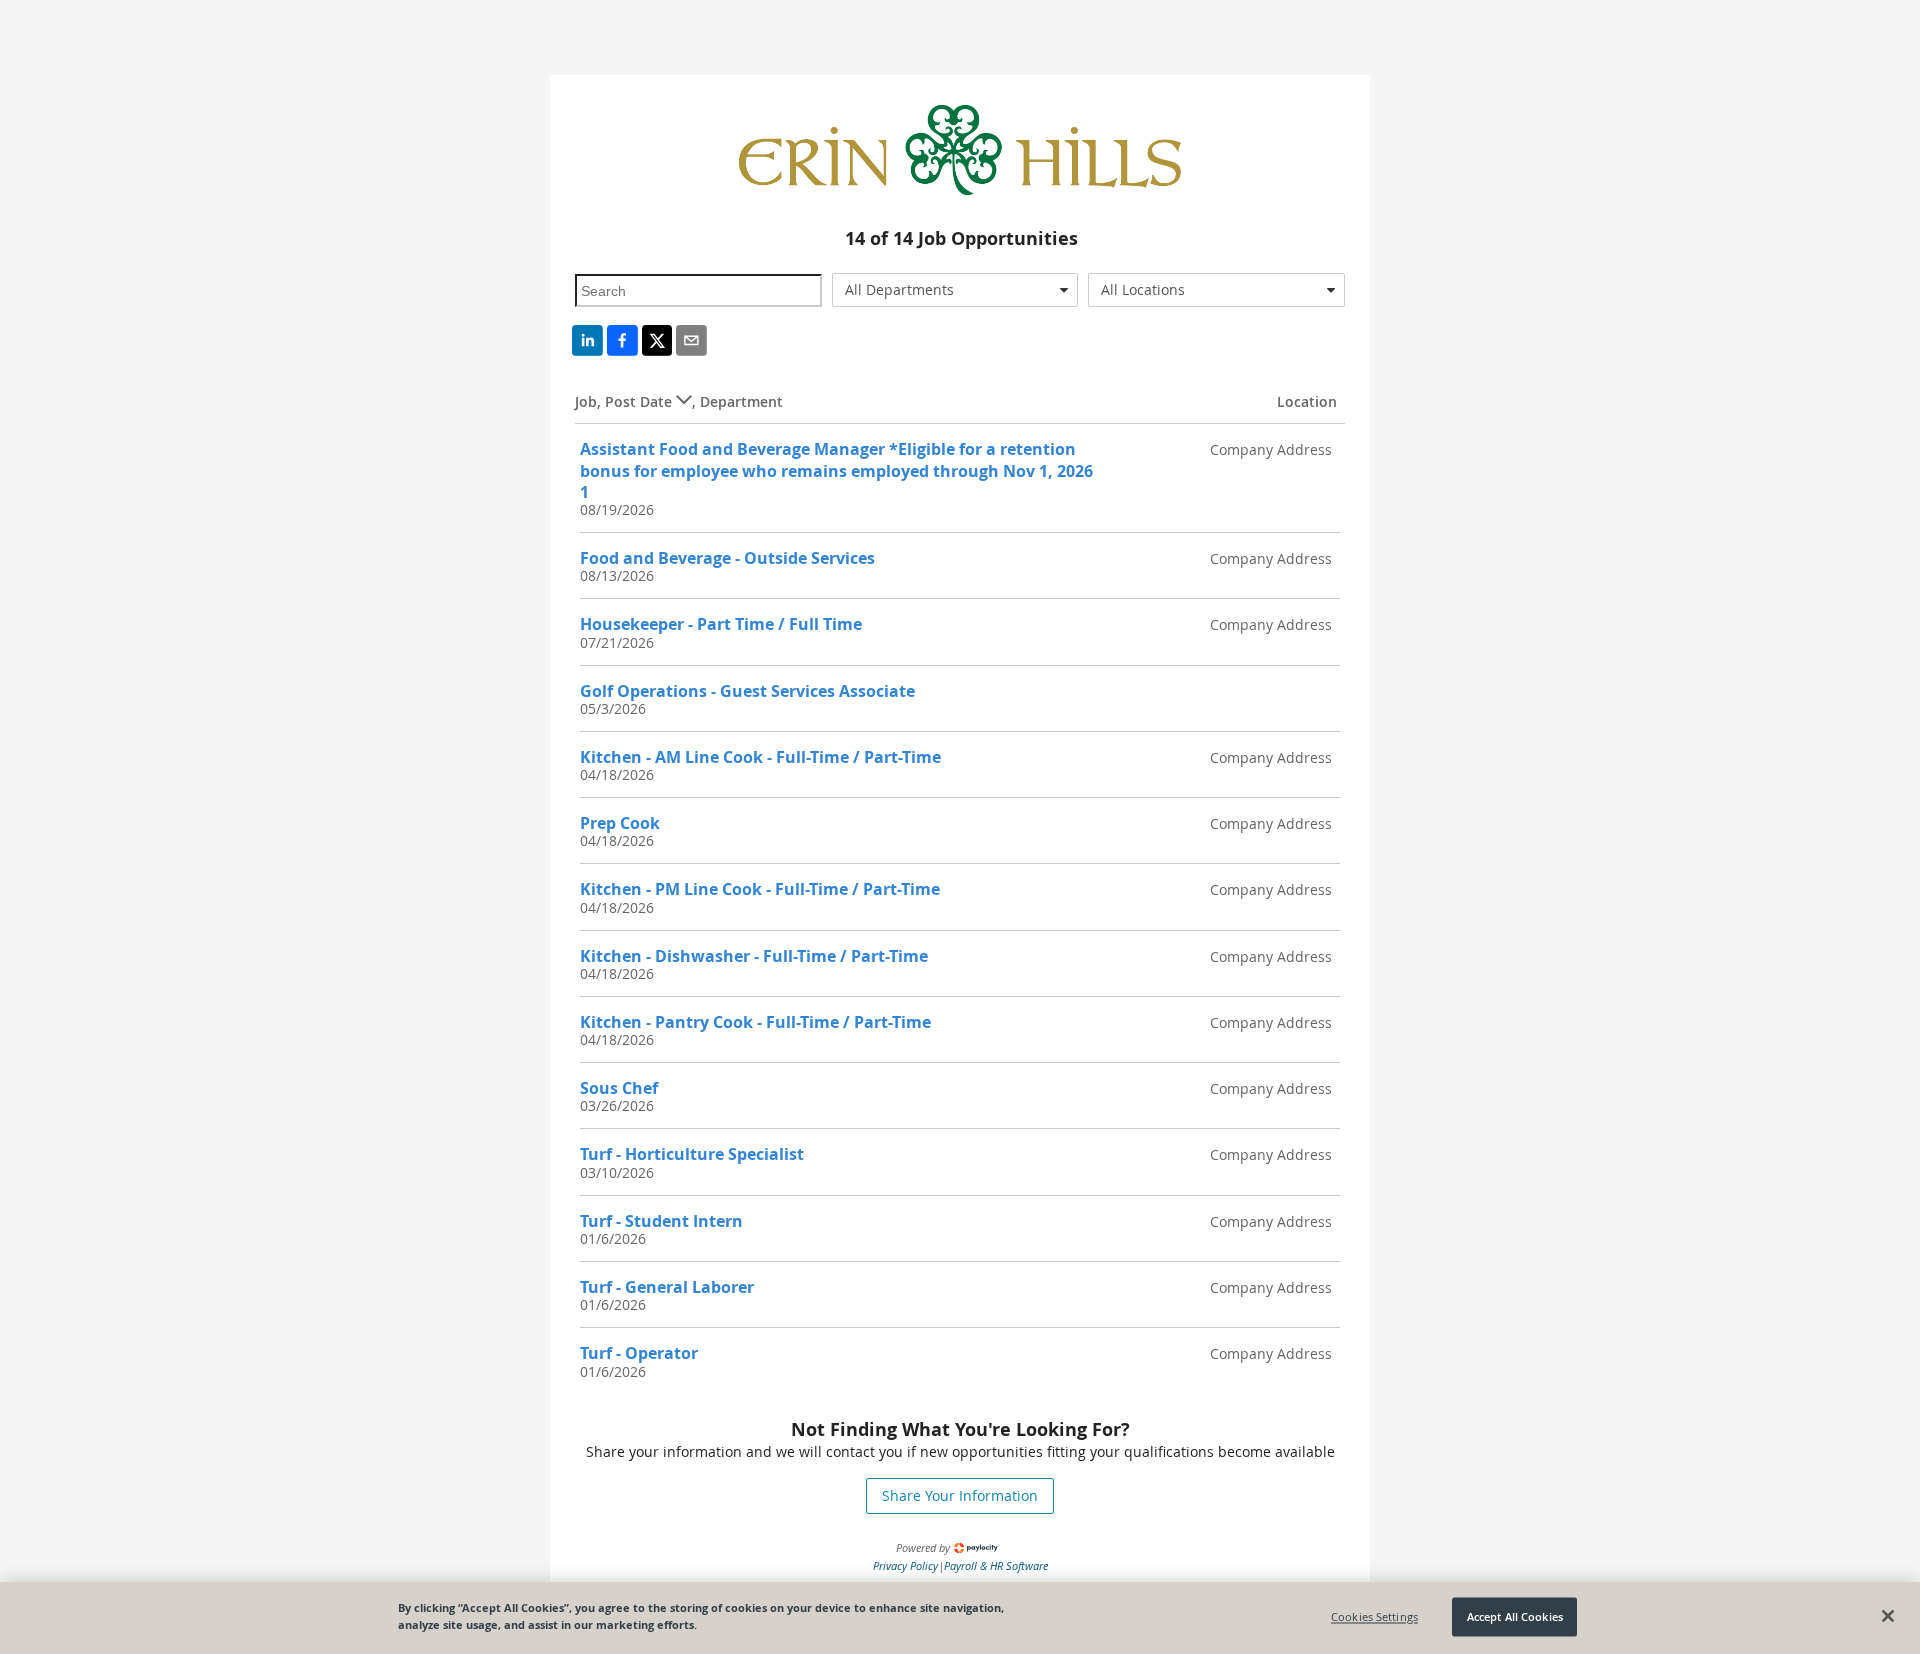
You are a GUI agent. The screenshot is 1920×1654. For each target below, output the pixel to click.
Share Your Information (960, 1495)
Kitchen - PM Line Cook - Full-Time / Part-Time (760, 889)
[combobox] (955, 290)
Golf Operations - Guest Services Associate (747, 691)
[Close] (1888, 1616)
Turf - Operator (639, 1353)
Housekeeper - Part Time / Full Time (721, 624)
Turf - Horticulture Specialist (692, 1154)
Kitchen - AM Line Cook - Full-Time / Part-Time (760, 757)
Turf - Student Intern (661, 1221)
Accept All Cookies (1515, 1616)
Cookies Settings (1374, 1616)
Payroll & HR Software (996, 1565)
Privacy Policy (905, 1565)
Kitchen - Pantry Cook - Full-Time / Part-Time (755, 1022)
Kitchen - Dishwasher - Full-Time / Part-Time (754, 956)
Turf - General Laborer (667, 1287)
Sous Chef (619, 1088)
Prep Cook (620, 823)
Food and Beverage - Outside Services (727, 558)
